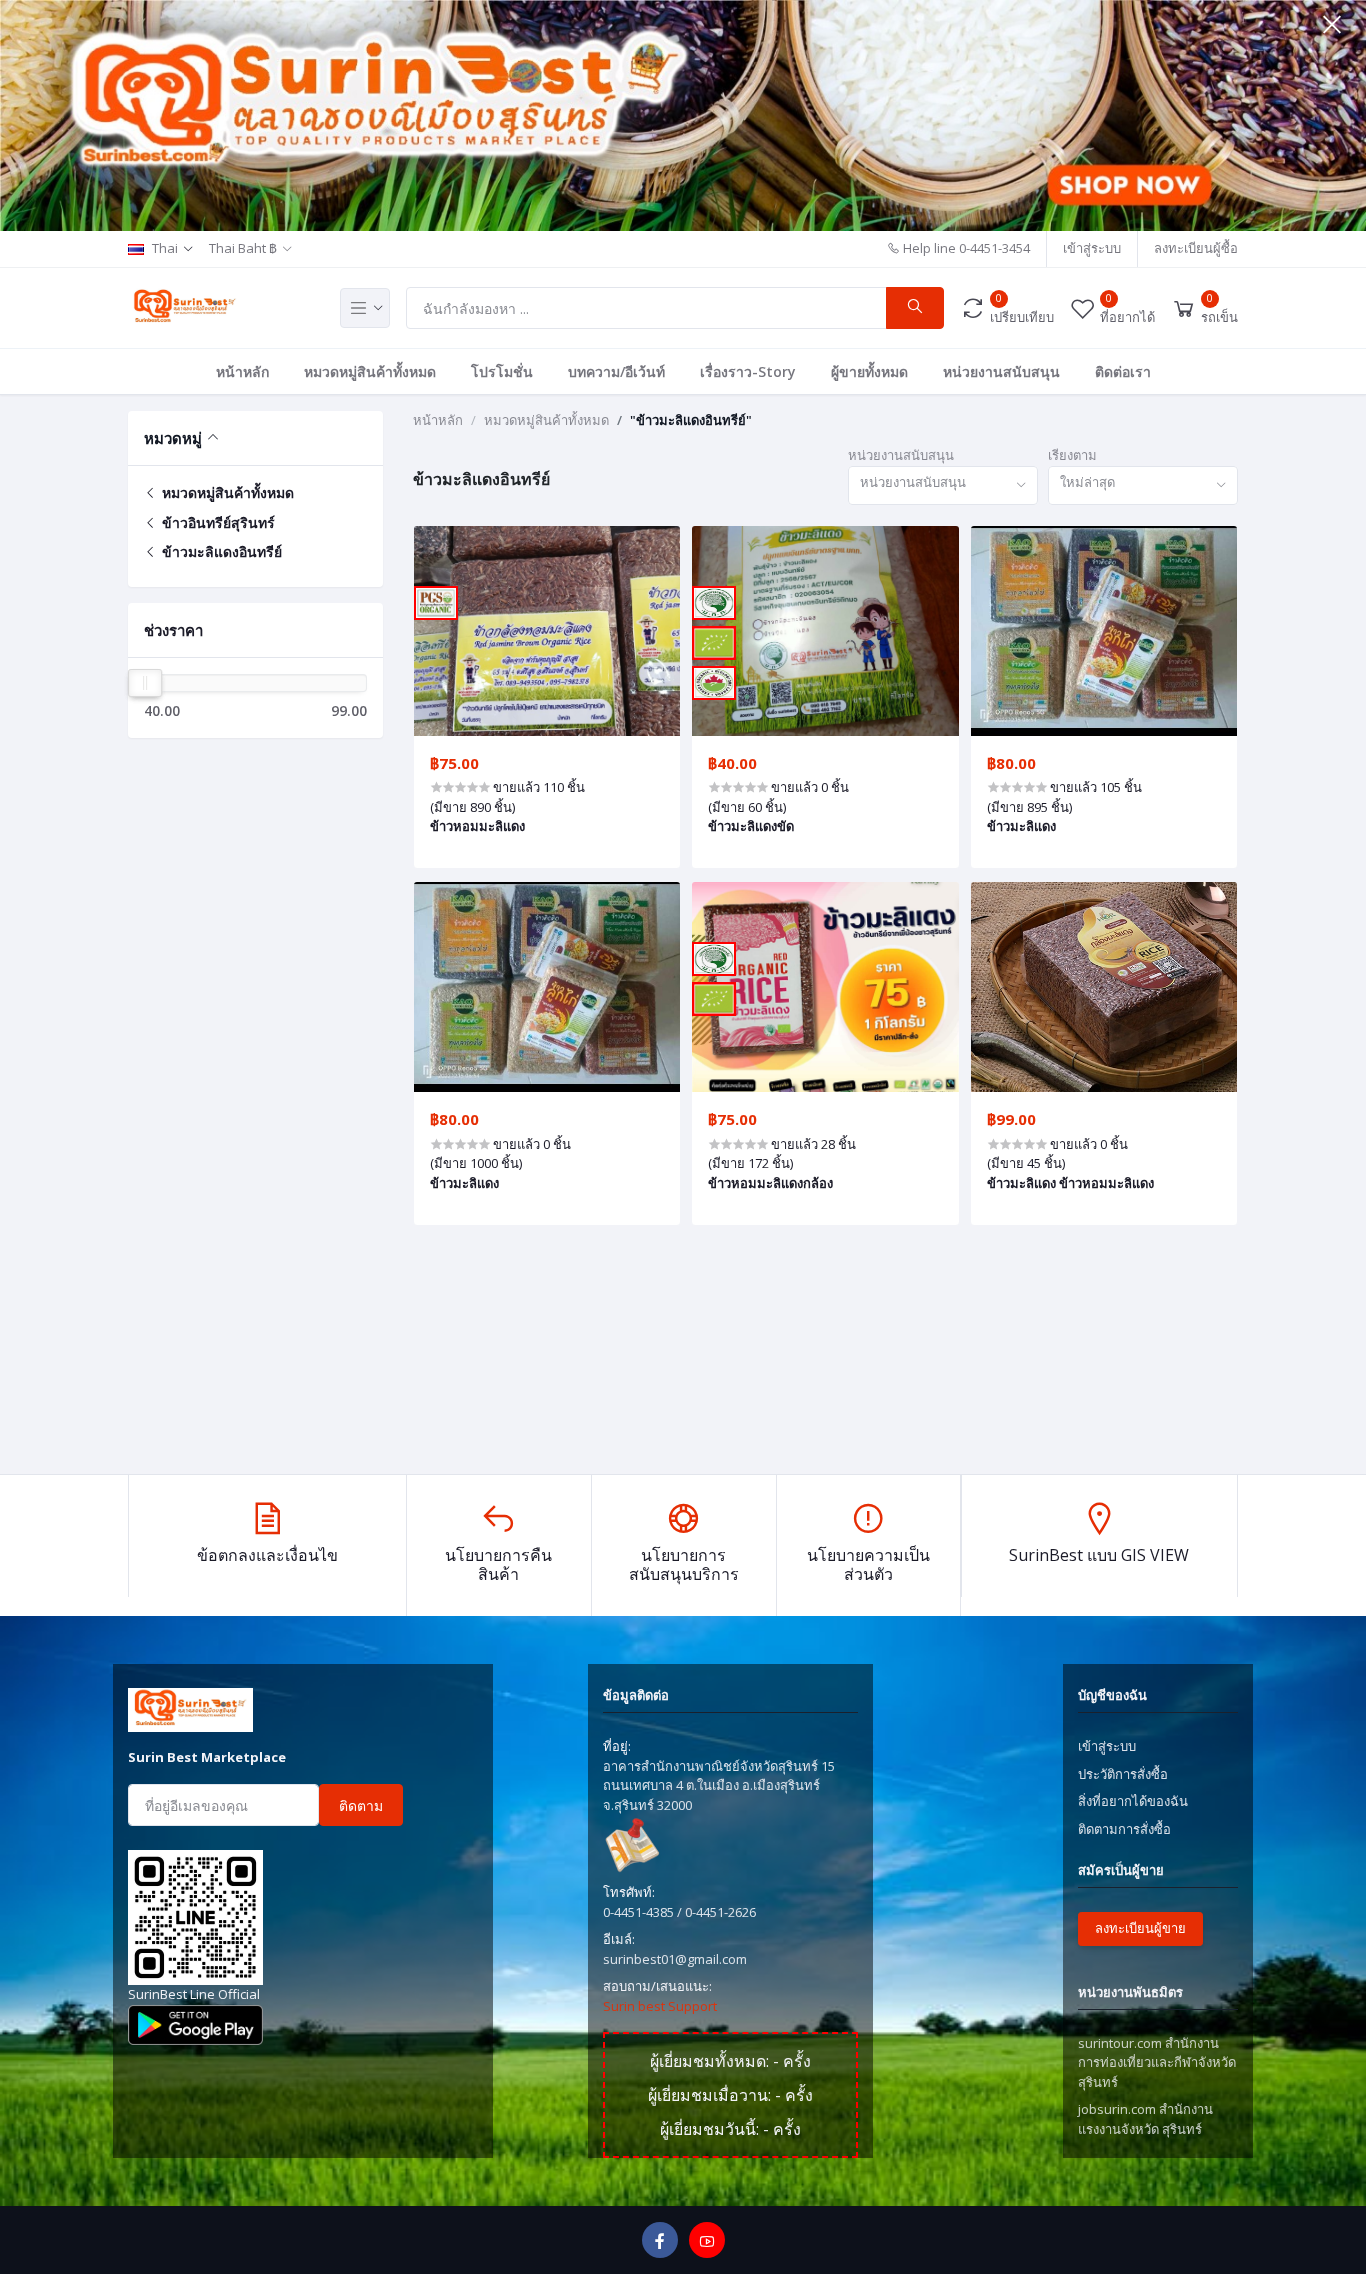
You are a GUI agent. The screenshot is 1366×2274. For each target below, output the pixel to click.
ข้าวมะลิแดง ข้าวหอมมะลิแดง (1070, 1183)
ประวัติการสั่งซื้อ (1123, 1774)
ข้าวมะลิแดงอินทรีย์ (220, 551)
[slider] (145, 683)
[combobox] (943, 485)
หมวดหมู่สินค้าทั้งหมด (370, 371)
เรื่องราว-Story (748, 371)
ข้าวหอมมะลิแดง (477, 826)
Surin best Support (660, 2006)
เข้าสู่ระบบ (1092, 248)
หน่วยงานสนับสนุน (1001, 371)
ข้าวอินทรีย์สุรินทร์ (216, 522)
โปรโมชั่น (502, 371)
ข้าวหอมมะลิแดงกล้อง (770, 1183)
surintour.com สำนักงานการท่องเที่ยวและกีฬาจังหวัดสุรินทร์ (1157, 2062)
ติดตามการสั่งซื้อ (1124, 1829)
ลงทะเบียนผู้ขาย (1140, 1928)
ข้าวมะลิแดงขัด (751, 826)
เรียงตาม (1072, 455)
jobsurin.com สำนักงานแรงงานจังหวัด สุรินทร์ (1145, 2119)
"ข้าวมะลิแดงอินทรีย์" (691, 420)
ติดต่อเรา (1123, 371)
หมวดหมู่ (173, 438)
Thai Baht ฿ (243, 248)
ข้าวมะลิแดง (1021, 826)
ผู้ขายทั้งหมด (869, 371)
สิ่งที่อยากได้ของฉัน (1133, 1801)
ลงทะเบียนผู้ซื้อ (1196, 248)
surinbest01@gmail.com (675, 1959)
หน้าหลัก (242, 371)
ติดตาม (361, 1805)
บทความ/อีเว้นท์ (616, 371)
